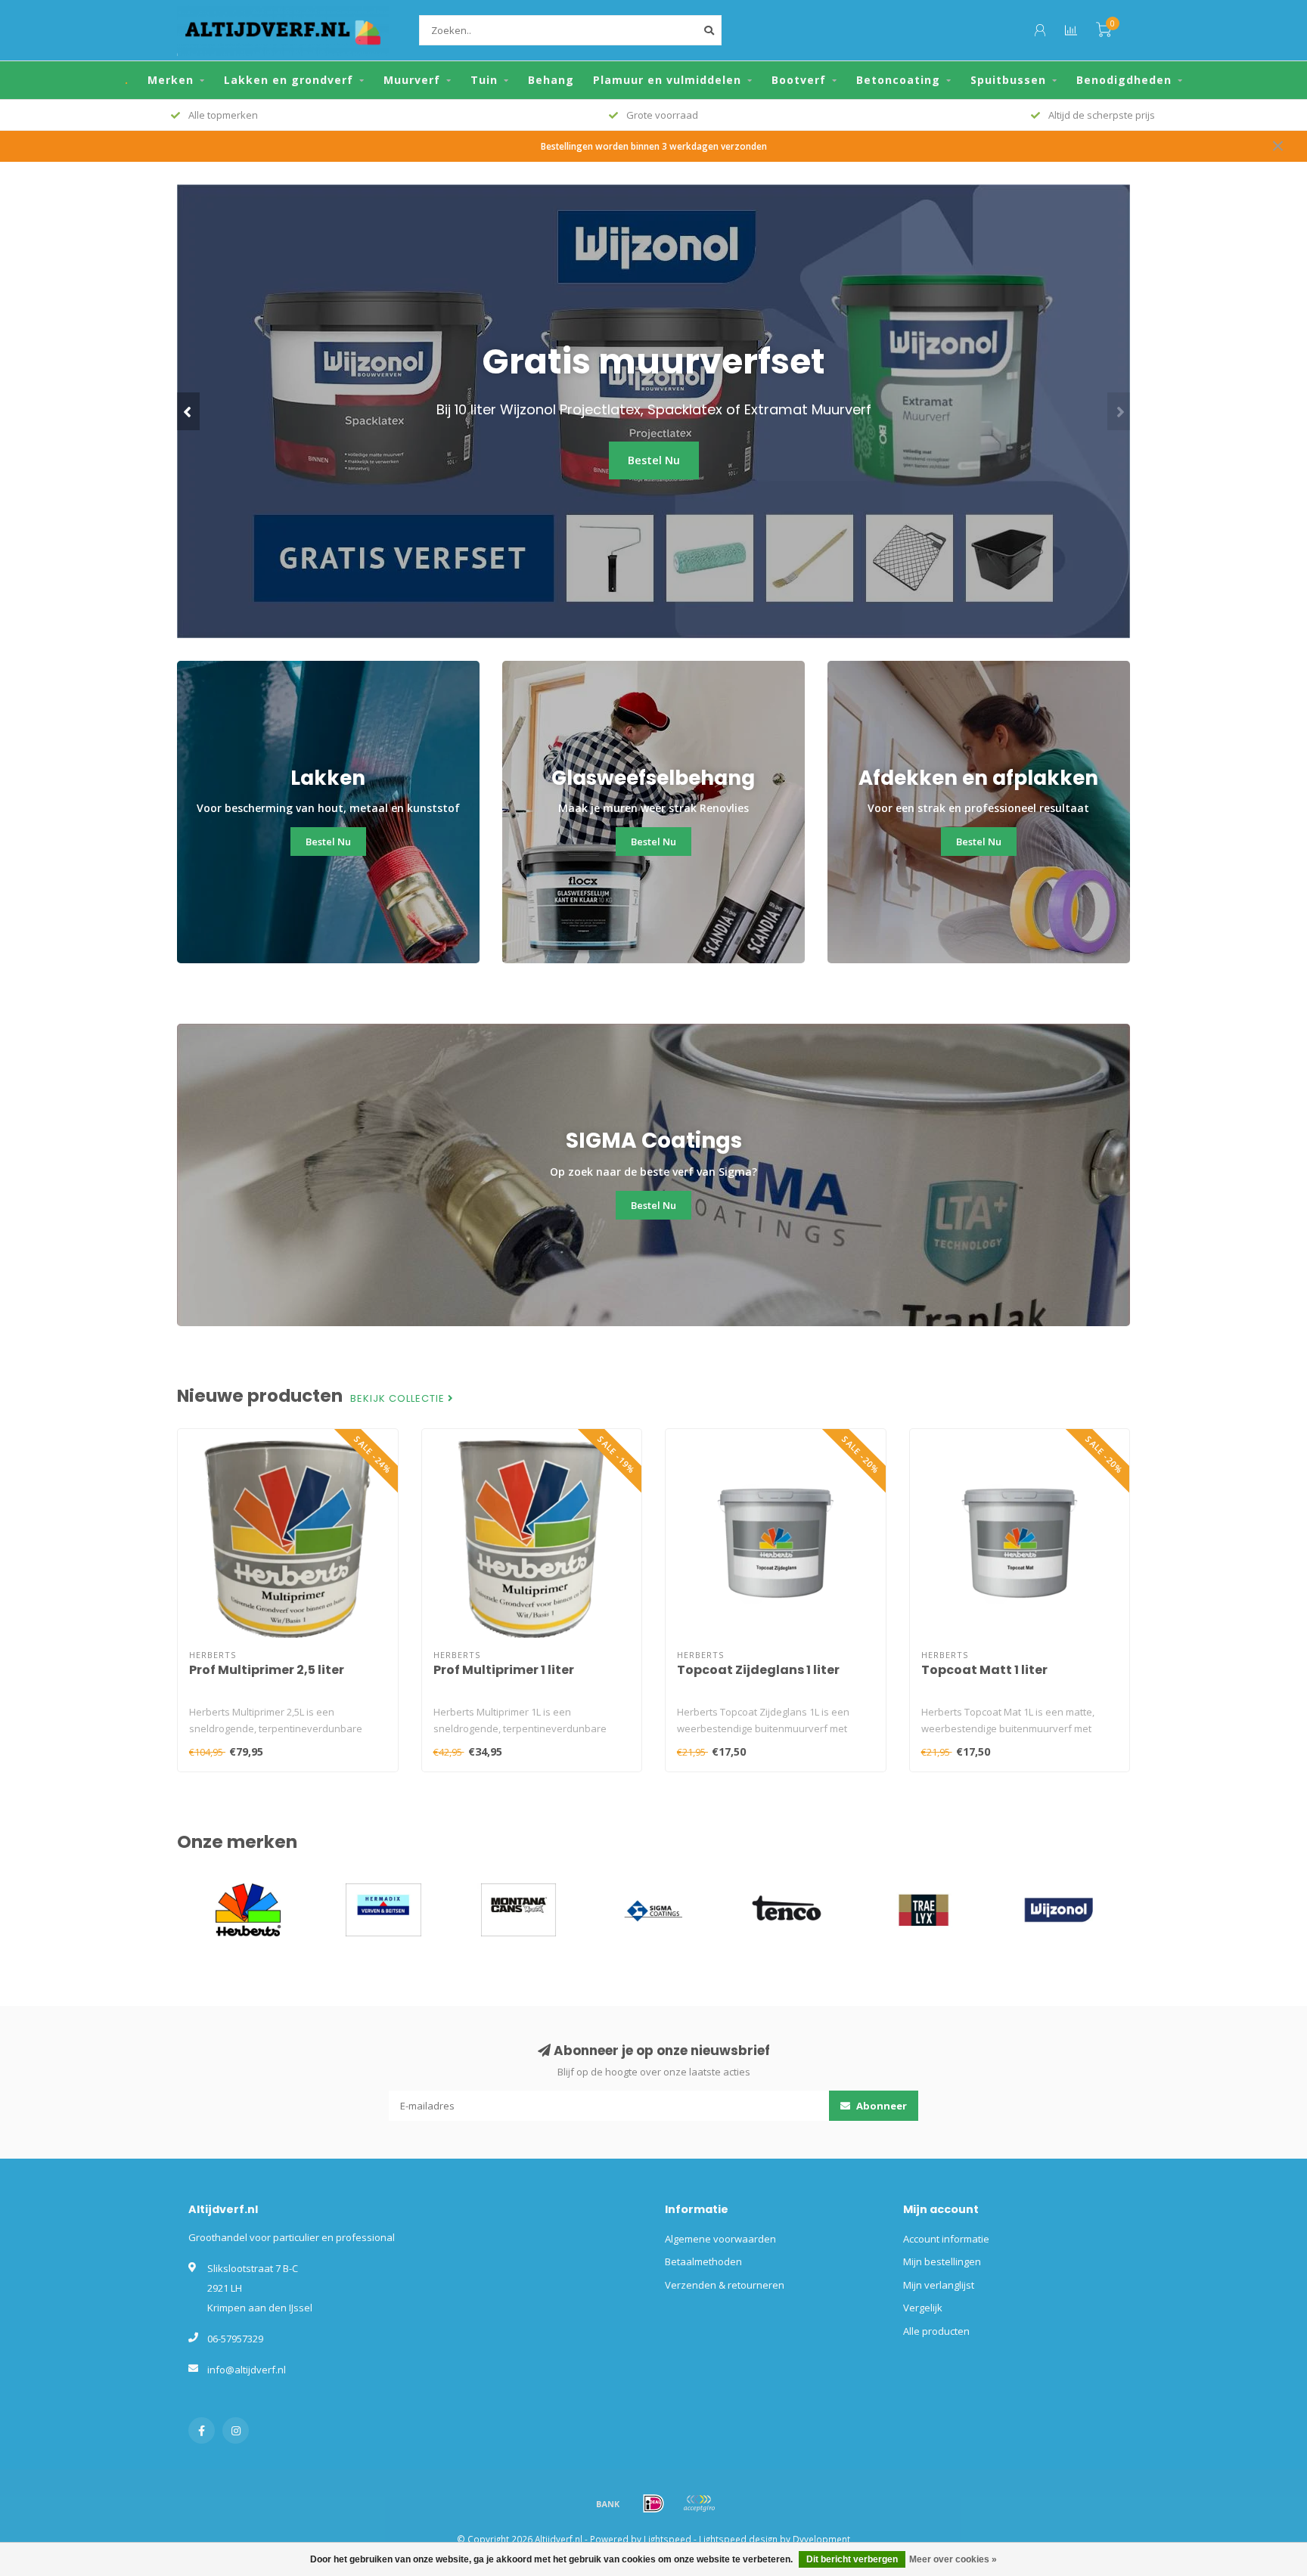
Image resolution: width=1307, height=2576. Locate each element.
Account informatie (946, 2239)
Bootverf (799, 80)
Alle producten (936, 2331)
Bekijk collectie (399, 1399)
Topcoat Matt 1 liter (984, 1670)
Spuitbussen (1008, 80)
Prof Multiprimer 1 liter (504, 1670)
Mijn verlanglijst (939, 2285)
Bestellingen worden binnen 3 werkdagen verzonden (654, 146)
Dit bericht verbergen (852, 2559)
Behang (551, 80)
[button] (188, 411)
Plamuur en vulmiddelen (667, 80)
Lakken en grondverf (289, 80)
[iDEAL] (653, 2503)
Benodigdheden (1124, 80)
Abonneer (880, 2106)
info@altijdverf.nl (247, 2370)
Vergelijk (923, 2308)
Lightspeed (667, 2539)
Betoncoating (898, 80)
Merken (171, 80)
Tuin (484, 80)
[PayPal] (699, 2503)
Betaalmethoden (703, 2261)
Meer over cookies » (953, 2559)
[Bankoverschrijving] (608, 2503)
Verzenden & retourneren (725, 2285)
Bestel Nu (654, 460)
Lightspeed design (738, 2539)
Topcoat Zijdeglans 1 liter (758, 1670)
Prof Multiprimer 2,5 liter (267, 1670)
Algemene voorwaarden (720, 2239)
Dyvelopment (821, 2539)
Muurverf (412, 80)
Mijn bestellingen (942, 2261)
